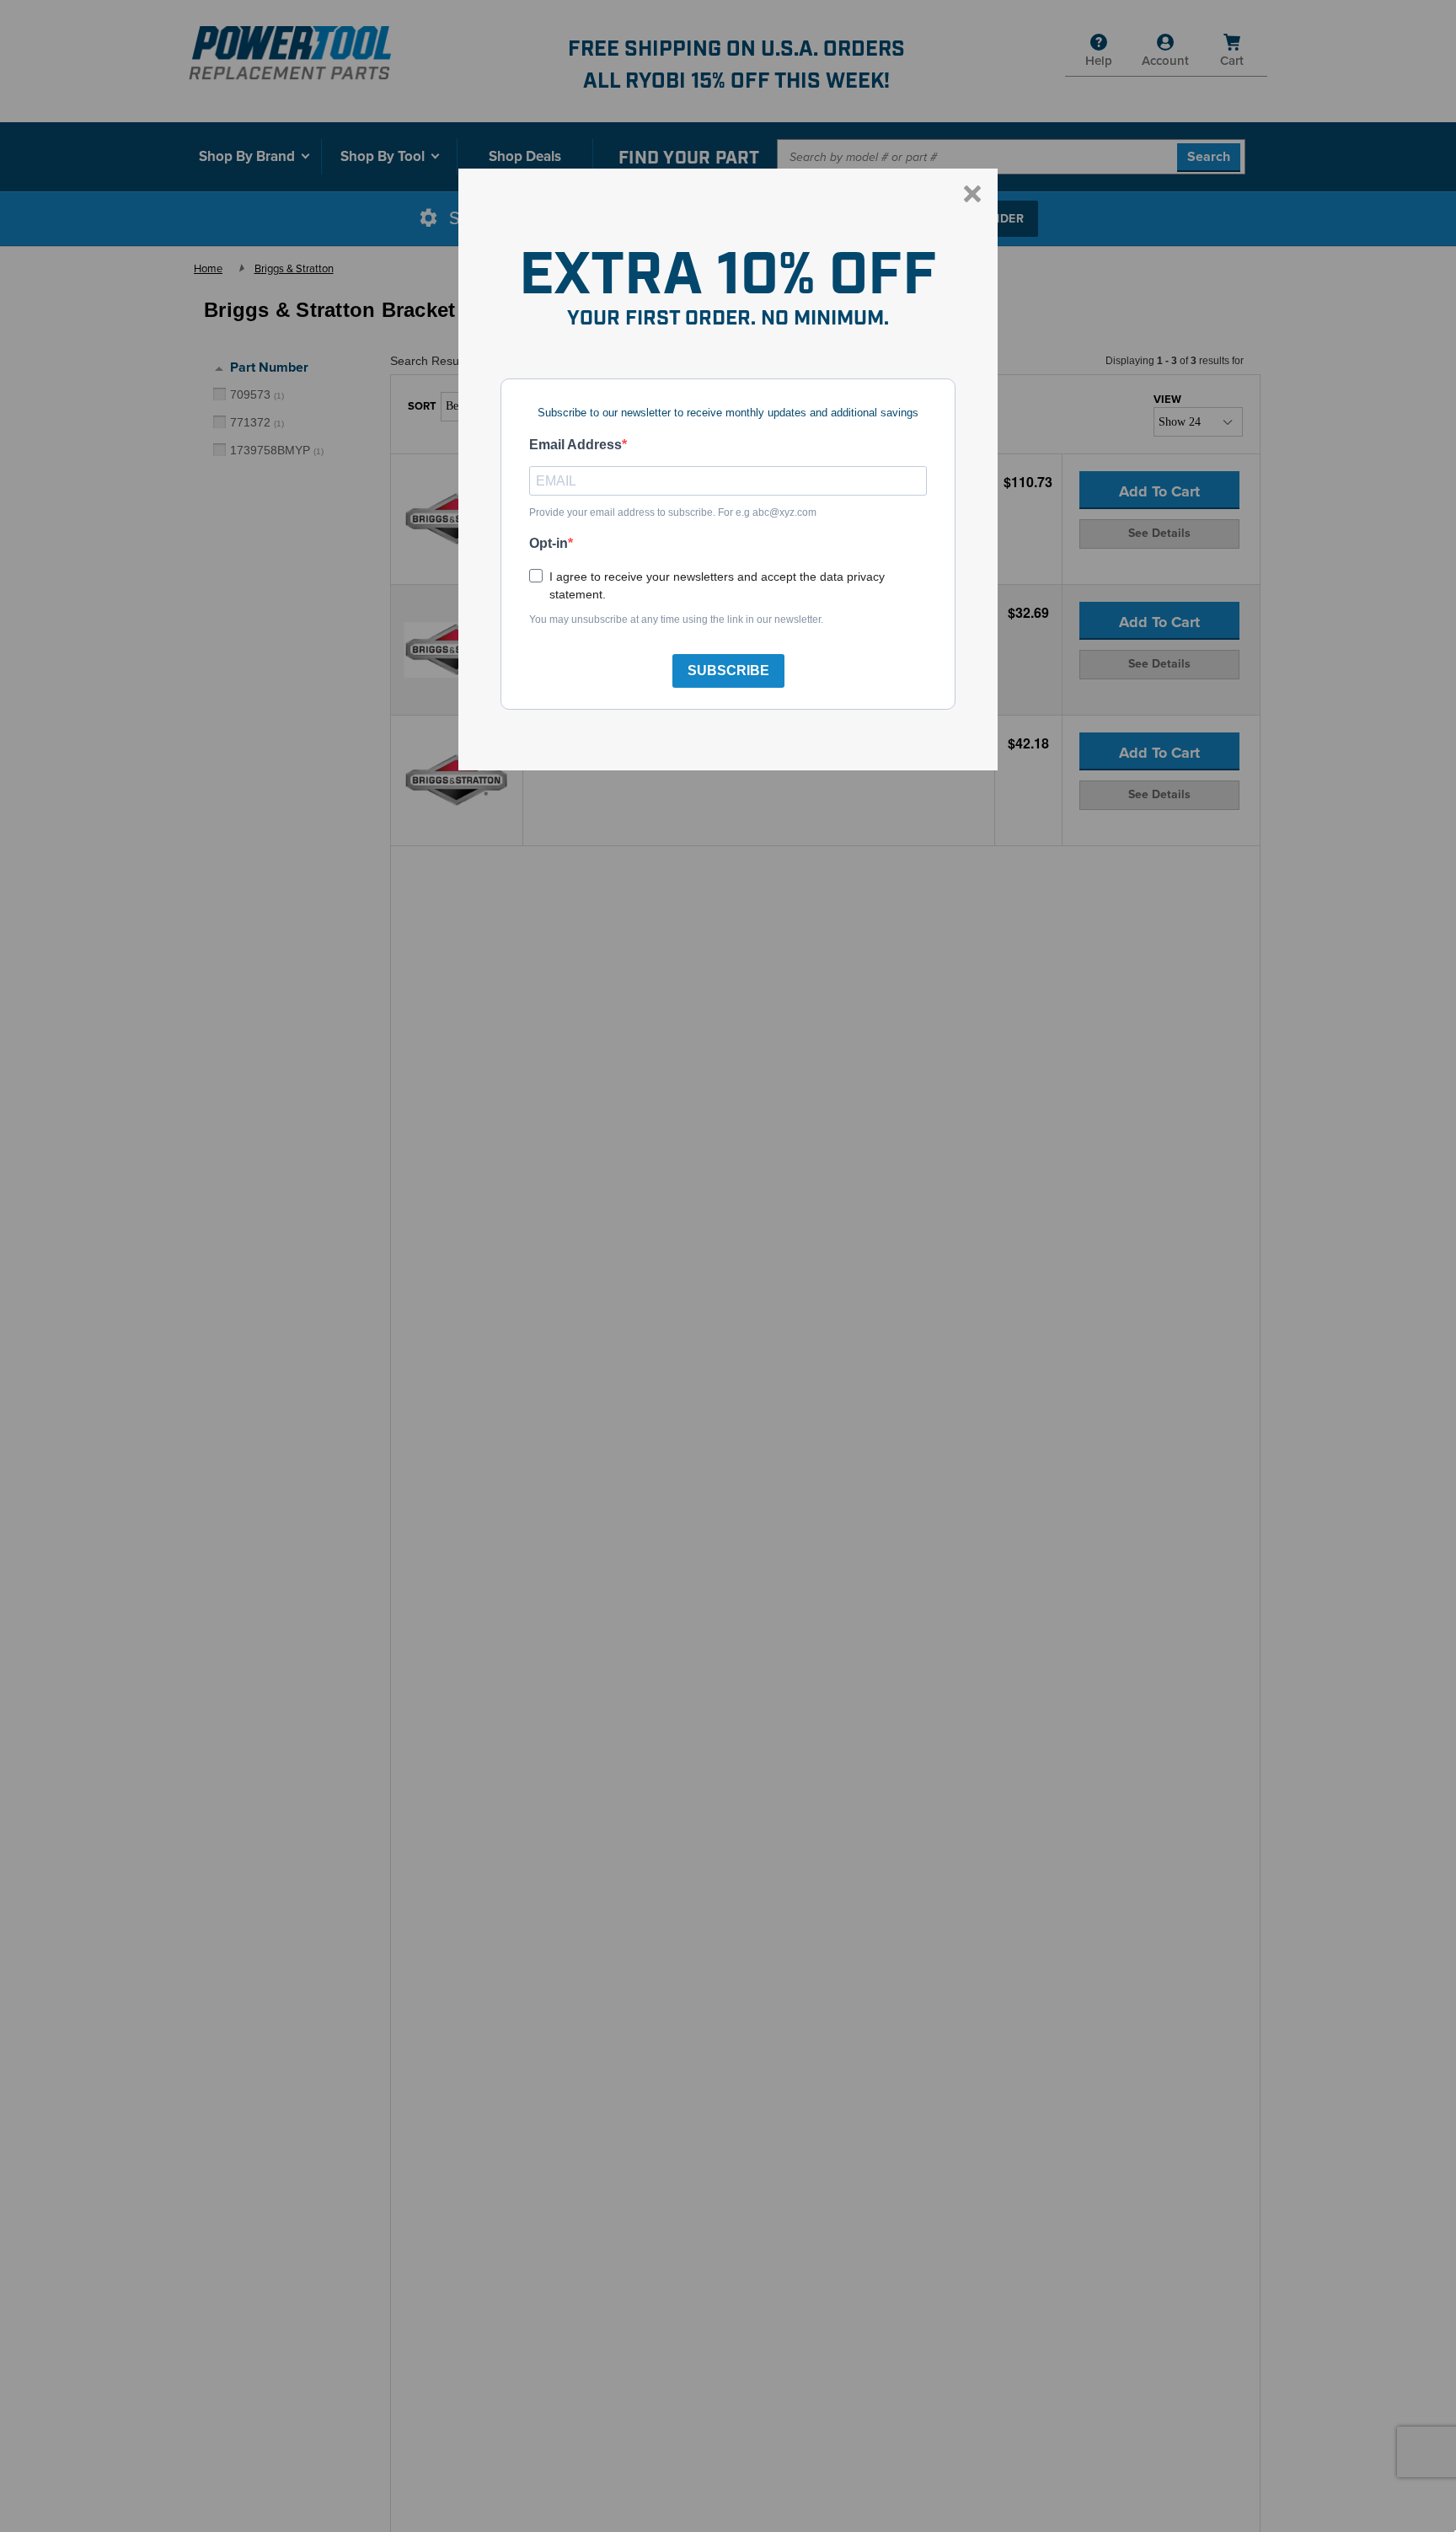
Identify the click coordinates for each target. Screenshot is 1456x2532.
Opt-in (549, 543)
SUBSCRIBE (728, 671)
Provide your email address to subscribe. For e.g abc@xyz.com (673, 512)
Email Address (575, 445)
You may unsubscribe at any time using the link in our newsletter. (676, 620)
